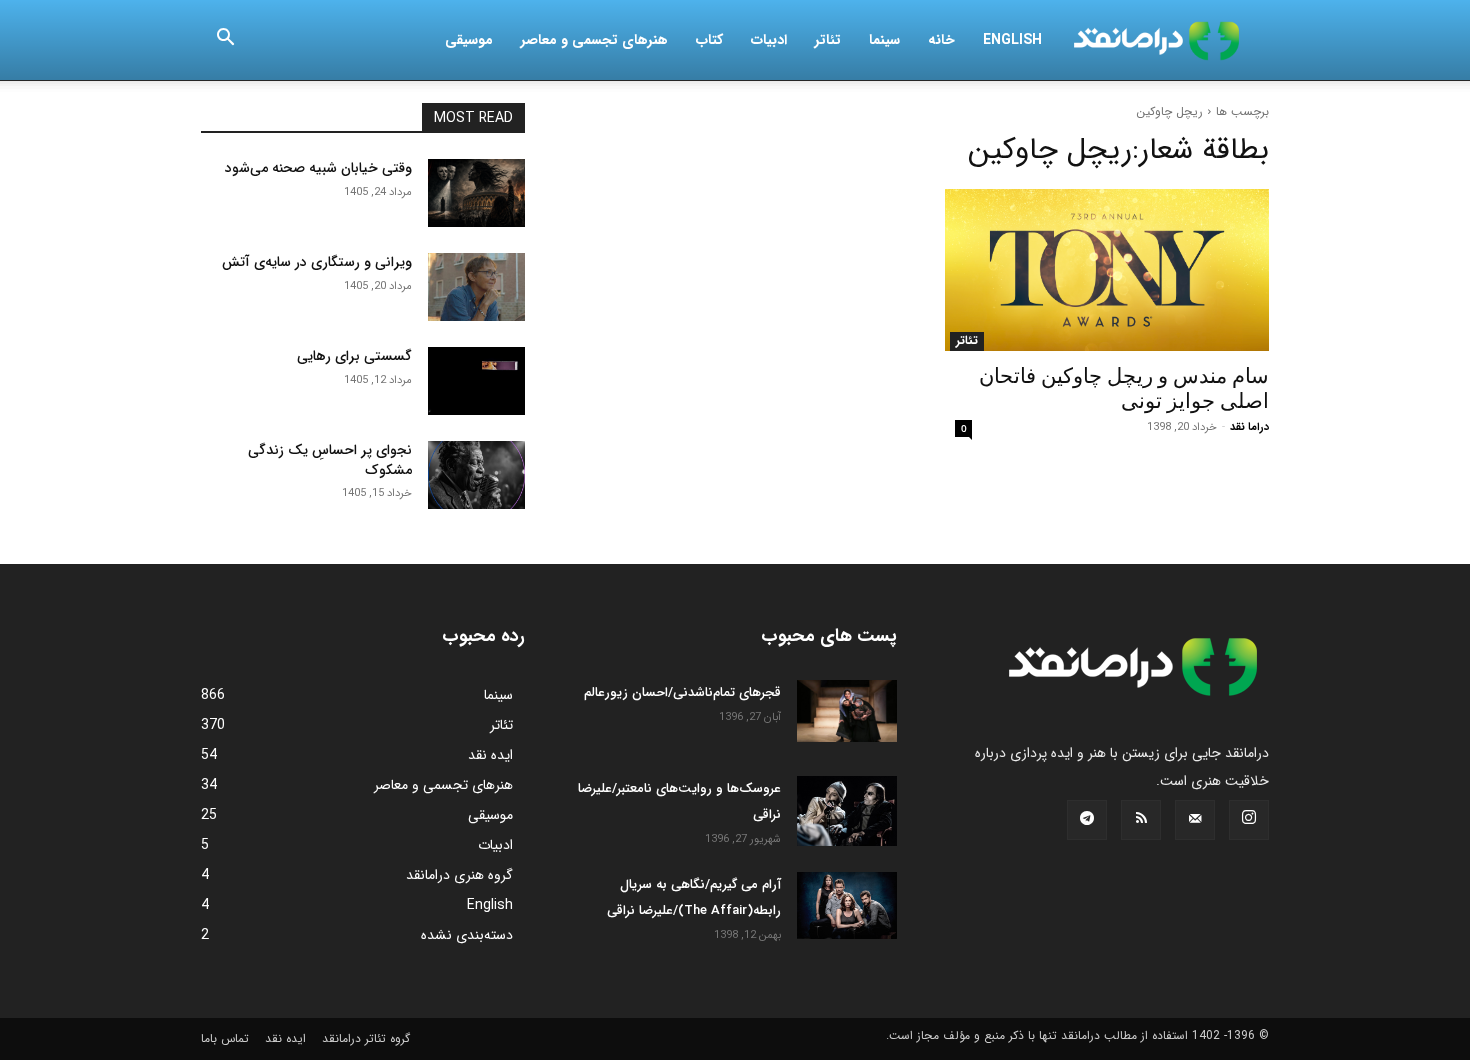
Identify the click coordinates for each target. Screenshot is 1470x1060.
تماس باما (225, 1038)
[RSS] (1141, 820)
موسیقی (469, 40)
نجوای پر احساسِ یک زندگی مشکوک (330, 460)
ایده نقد (285, 1038)
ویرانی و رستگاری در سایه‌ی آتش (317, 262)
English (1012, 40)
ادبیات (769, 40)
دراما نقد (1249, 427)
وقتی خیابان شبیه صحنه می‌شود (318, 168)
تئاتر (828, 40)
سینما (884, 40)
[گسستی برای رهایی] (476, 381)
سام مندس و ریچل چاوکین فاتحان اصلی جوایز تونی (1124, 388)
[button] (225, 41)
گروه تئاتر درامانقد (366, 1038)
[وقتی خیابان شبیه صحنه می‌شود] (476, 193)
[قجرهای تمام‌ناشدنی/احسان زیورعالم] (847, 711)
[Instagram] (1249, 820)
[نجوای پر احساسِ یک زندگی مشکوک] (476, 475)
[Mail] (1195, 820)
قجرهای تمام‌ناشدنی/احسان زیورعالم (682, 692)
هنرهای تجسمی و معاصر (594, 40)
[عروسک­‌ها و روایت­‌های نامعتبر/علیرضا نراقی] (847, 811)
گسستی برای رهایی (354, 356)
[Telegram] (1087, 820)
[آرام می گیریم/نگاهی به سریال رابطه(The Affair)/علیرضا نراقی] (847, 905)
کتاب (709, 40)
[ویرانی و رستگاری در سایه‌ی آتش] (476, 287)
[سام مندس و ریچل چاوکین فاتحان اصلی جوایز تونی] (1107, 270)
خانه (941, 40)
